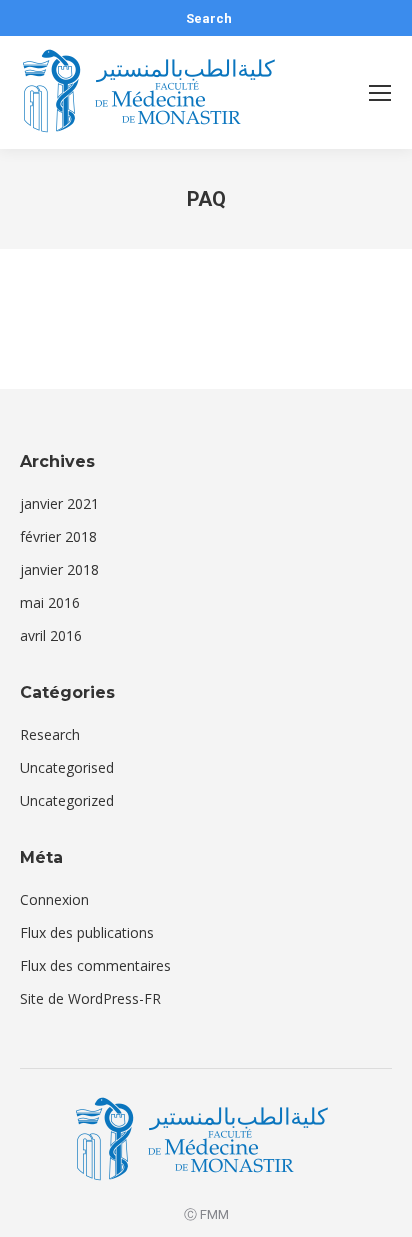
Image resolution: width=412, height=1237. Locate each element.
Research (50, 734)
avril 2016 (51, 635)
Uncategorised (67, 767)
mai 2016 (50, 602)
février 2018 (58, 536)
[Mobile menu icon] (380, 93)
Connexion (54, 899)
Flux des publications (87, 932)
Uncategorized (67, 800)
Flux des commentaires (95, 965)
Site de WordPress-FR (90, 998)
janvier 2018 (59, 569)
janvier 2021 (59, 503)
